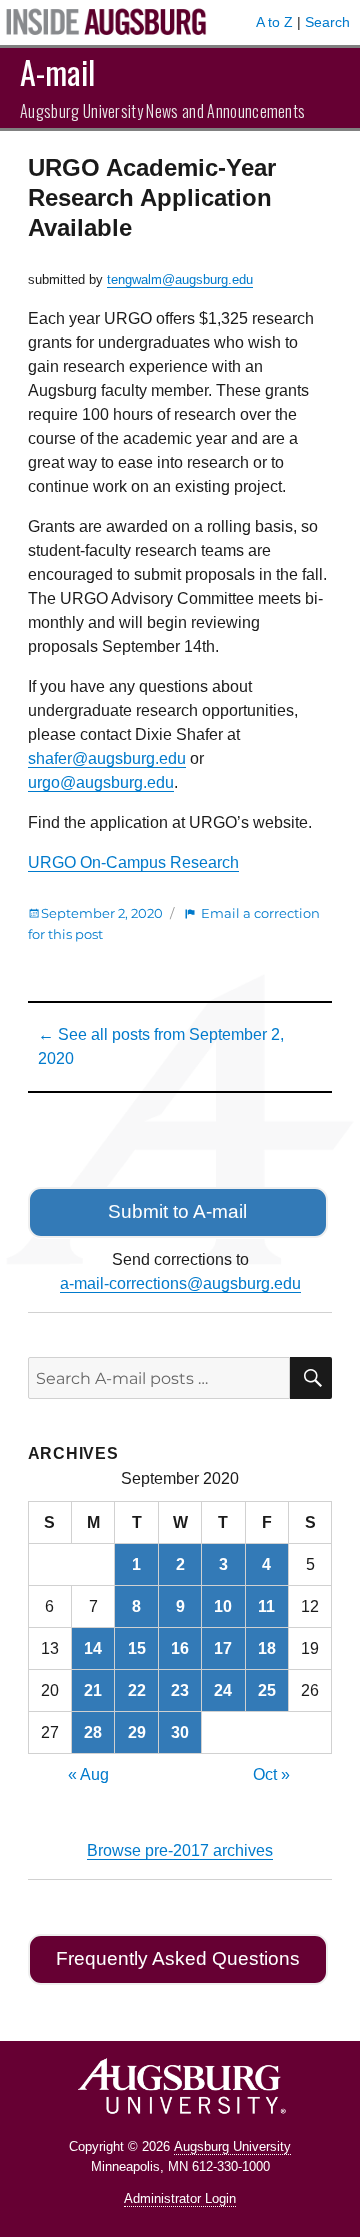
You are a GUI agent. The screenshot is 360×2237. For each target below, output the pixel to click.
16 (180, 1648)
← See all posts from (161, 1046)
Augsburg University (232, 2146)
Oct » (271, 1774)
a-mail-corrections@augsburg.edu (180, 1283)
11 (266, 1606)
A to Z (274, 22)
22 (137, 1690)
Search (327, 22)
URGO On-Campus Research (133, 862)
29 (137, 1732)
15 (137, 1648)
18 (267, 1648)
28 (93, 1732)
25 (267, 1690)
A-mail (57, 71)
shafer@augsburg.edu (107, 758)
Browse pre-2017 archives (180, 1850)
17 (223, 1648)
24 (223, 1690)
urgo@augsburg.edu (101, 782)
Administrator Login (180, 2198)
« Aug (88, 1774)
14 (93, 1648)
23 (180, 1690)
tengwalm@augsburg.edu (180, 279)
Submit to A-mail (177, 1211)
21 (93, 1690)
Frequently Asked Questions (178, 1958)
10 (223, 1606)
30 (180, 1732)
